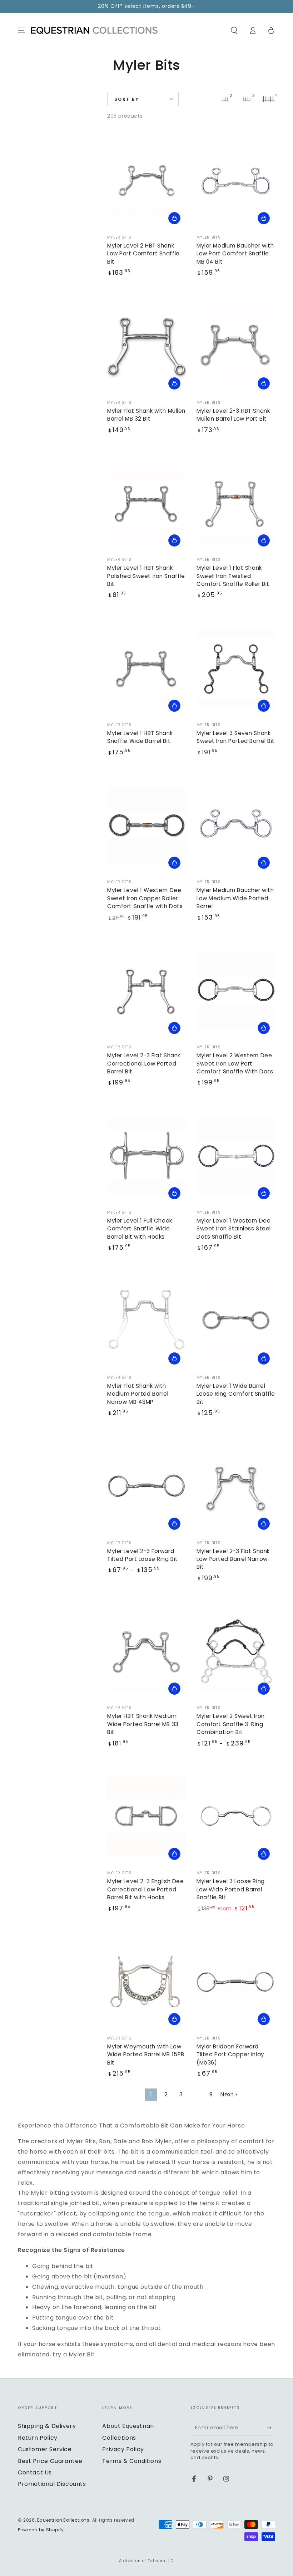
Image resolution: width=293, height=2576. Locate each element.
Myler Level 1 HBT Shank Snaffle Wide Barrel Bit (140, 737)
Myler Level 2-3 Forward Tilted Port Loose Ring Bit (143, 1555)
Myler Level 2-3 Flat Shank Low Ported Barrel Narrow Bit (233, 1559)
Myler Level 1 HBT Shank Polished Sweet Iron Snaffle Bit (146, 576)
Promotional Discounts (52, 2484)
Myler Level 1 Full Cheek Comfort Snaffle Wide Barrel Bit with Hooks (140, 1229)
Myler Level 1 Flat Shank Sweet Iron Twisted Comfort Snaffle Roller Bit (233, 576)
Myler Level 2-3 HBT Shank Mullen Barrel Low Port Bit (233, 415)
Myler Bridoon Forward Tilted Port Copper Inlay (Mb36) (230, 2055)
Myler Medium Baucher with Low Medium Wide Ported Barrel (235, 898)
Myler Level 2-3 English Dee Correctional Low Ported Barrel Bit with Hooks (145, 1889)
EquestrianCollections (63, 2520)
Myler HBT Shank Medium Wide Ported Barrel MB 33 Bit (143, 1724)
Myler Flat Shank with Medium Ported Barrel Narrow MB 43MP (138, 1394)
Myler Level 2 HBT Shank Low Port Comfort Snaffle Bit (143, 254)
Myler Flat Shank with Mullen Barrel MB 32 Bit (146, 415)
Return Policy (38, 2438)
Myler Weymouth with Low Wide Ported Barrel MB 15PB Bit (146, 2055)
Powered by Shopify (41, 2530)
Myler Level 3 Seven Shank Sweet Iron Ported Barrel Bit (236, 737)
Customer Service (45, 2449)
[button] (234, 30)
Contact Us (35, 2472)
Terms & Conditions (132, 2461)
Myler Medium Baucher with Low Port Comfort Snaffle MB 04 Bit (235, 254)
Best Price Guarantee (50, 2461)
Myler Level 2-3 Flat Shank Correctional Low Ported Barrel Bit (144, 1063)
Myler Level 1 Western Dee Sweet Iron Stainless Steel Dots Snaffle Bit (234, 1229)
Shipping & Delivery (47, 2426)
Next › (229, 2094)
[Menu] (22, 30)
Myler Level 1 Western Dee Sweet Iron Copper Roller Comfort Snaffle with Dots (145, 898)
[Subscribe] (271, 2428)
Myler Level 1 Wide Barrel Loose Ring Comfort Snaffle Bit (236, 1394)
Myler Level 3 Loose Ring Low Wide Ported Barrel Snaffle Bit (231, 1889)
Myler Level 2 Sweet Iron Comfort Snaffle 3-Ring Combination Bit (231, 1724)
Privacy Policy (123, 2449)
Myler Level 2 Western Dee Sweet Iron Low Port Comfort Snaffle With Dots (235, 1063)
